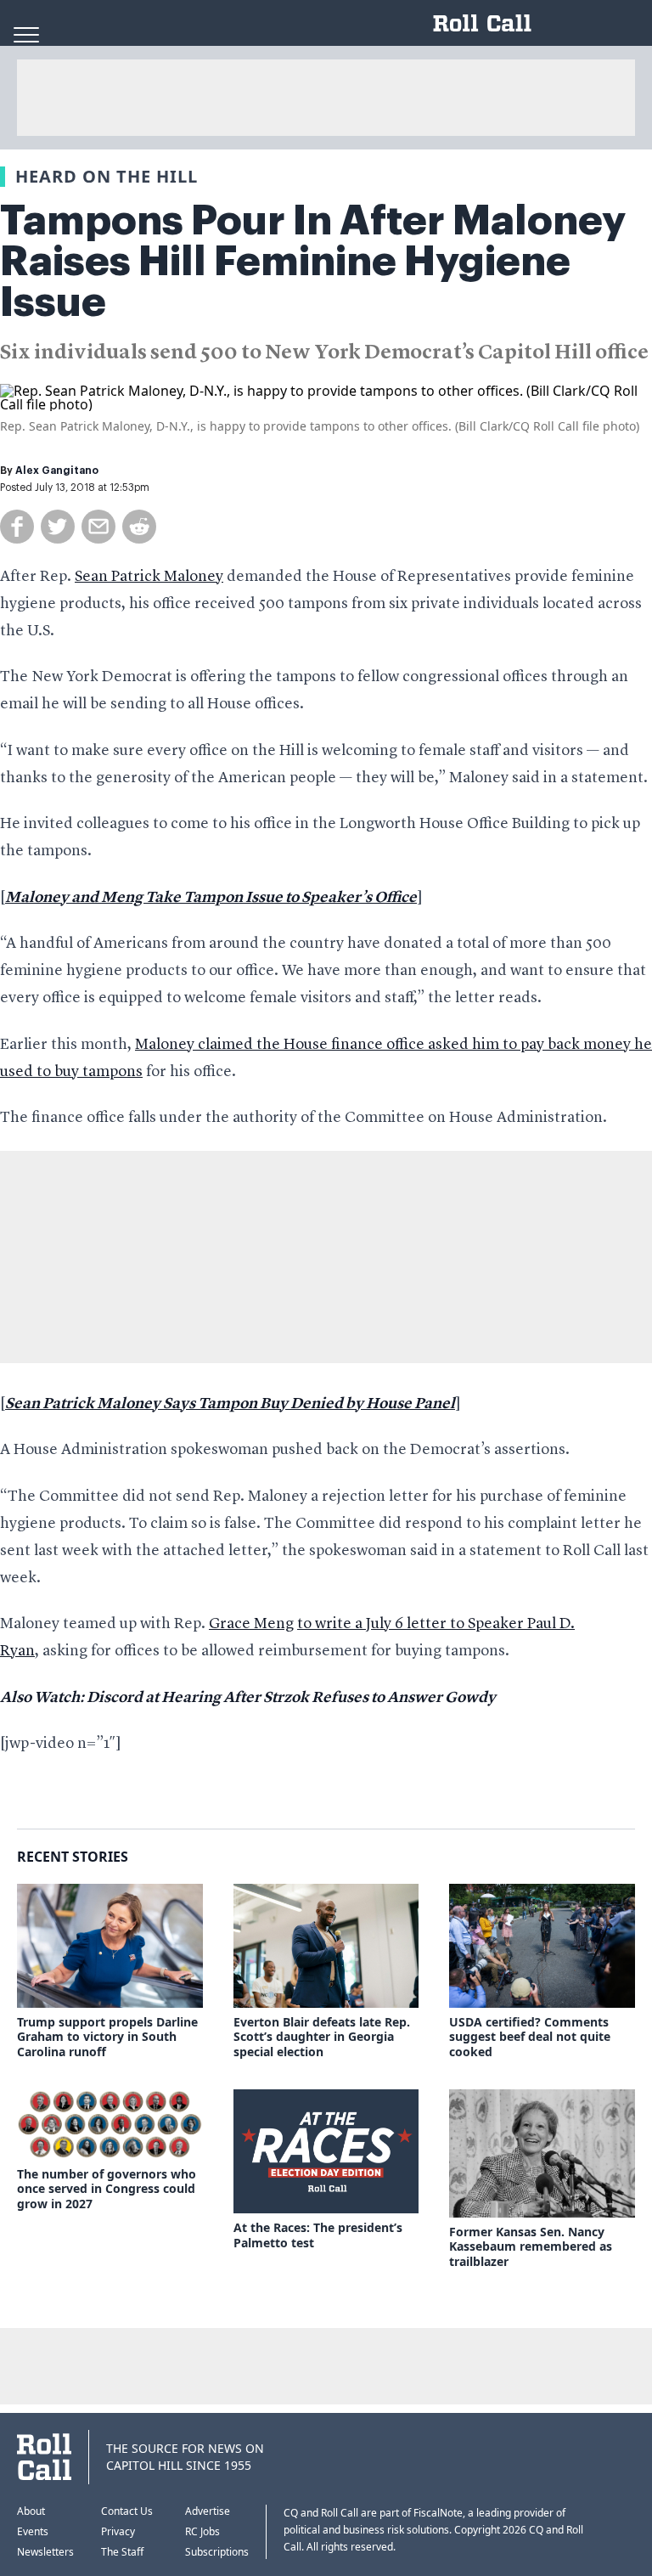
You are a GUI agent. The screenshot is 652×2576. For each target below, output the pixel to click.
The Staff (122, 2552)
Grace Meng (251, 1624)
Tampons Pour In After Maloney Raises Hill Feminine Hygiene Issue (313, 262)
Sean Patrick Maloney (149, 577)
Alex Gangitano (57, 471)
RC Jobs (202, 2531)
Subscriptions (217, 2552)
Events (33, 2531)
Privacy (118, 2531)
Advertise (208, 2511)
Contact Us (127, 2511)
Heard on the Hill (107, 176)
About (31, 2511)
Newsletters (45, 2552)
